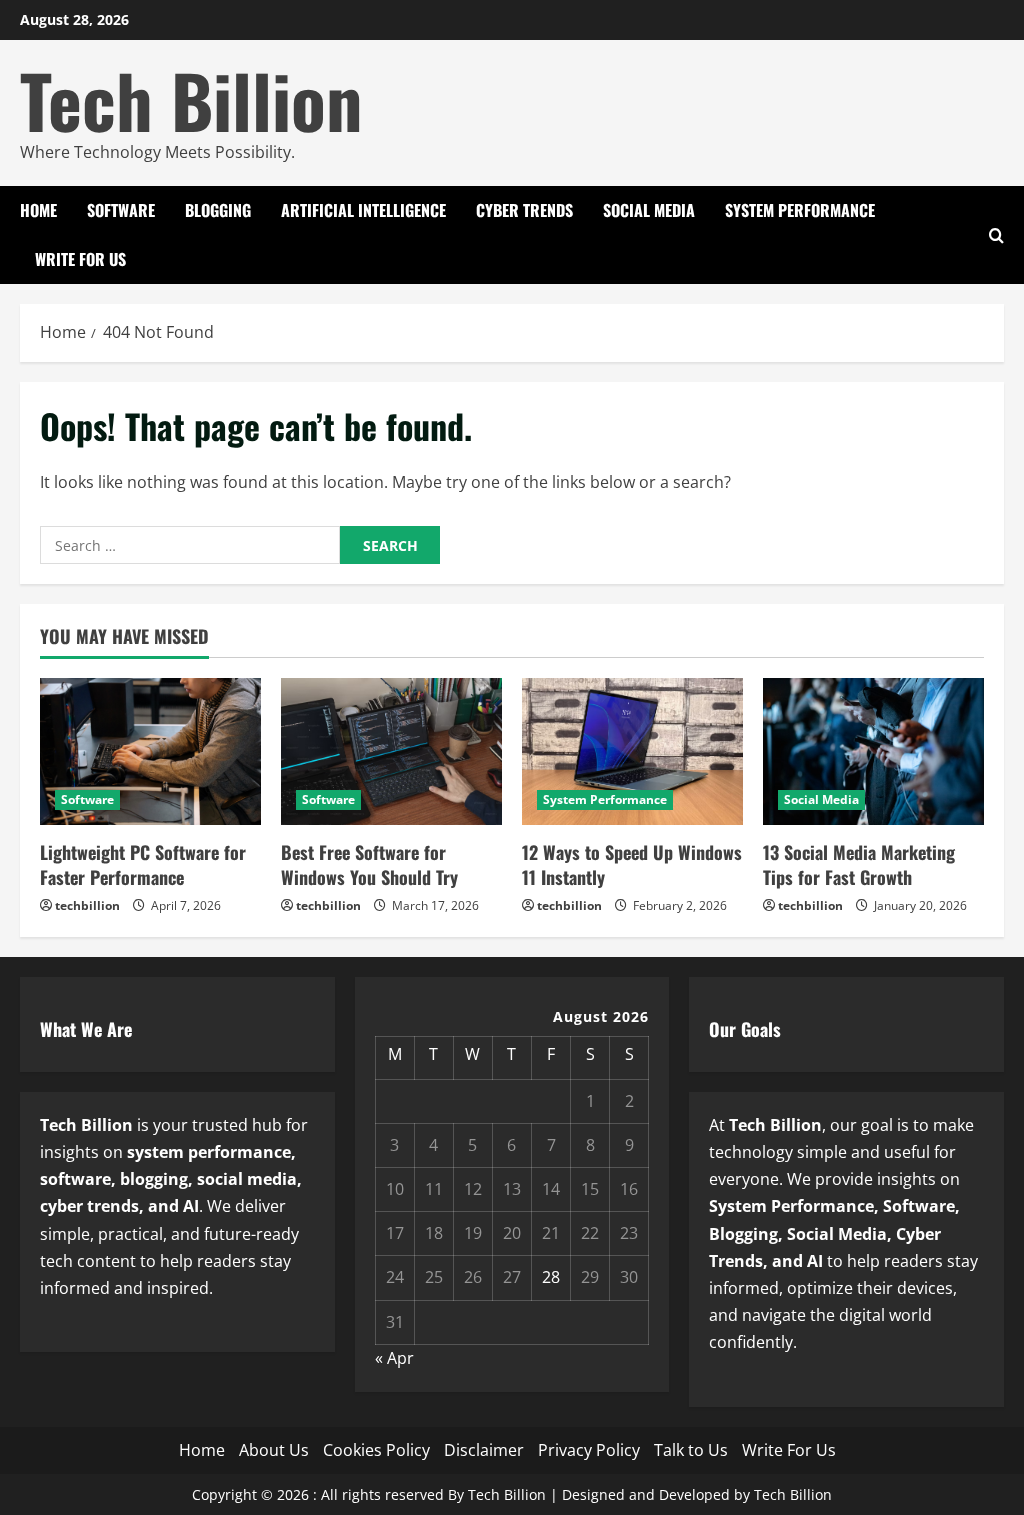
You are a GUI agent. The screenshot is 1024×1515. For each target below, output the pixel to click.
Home (38, 210)
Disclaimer (484, 1450)
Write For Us (80, 259)
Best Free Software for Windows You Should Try (369, 864)
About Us (274, 1450)
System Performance (800, 210)
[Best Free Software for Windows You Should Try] (391, 751)
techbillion (87, 905)
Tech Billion (191, 99)
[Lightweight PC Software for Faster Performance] (150, 751)
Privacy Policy (589, 1450)
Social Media (649, 210)
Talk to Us (691, 1450)
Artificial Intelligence (363, 210)
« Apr (394, 1358)
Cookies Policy (376, 1450)
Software (121, 210)
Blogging (218, 210)
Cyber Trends (524, 210)
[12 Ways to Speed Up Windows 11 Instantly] (632, 751)
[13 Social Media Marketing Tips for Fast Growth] (873, 751)
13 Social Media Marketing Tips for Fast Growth (859, 864)
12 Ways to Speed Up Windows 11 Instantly (632, 864)
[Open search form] (996, 235)
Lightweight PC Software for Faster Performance (143, 864)
